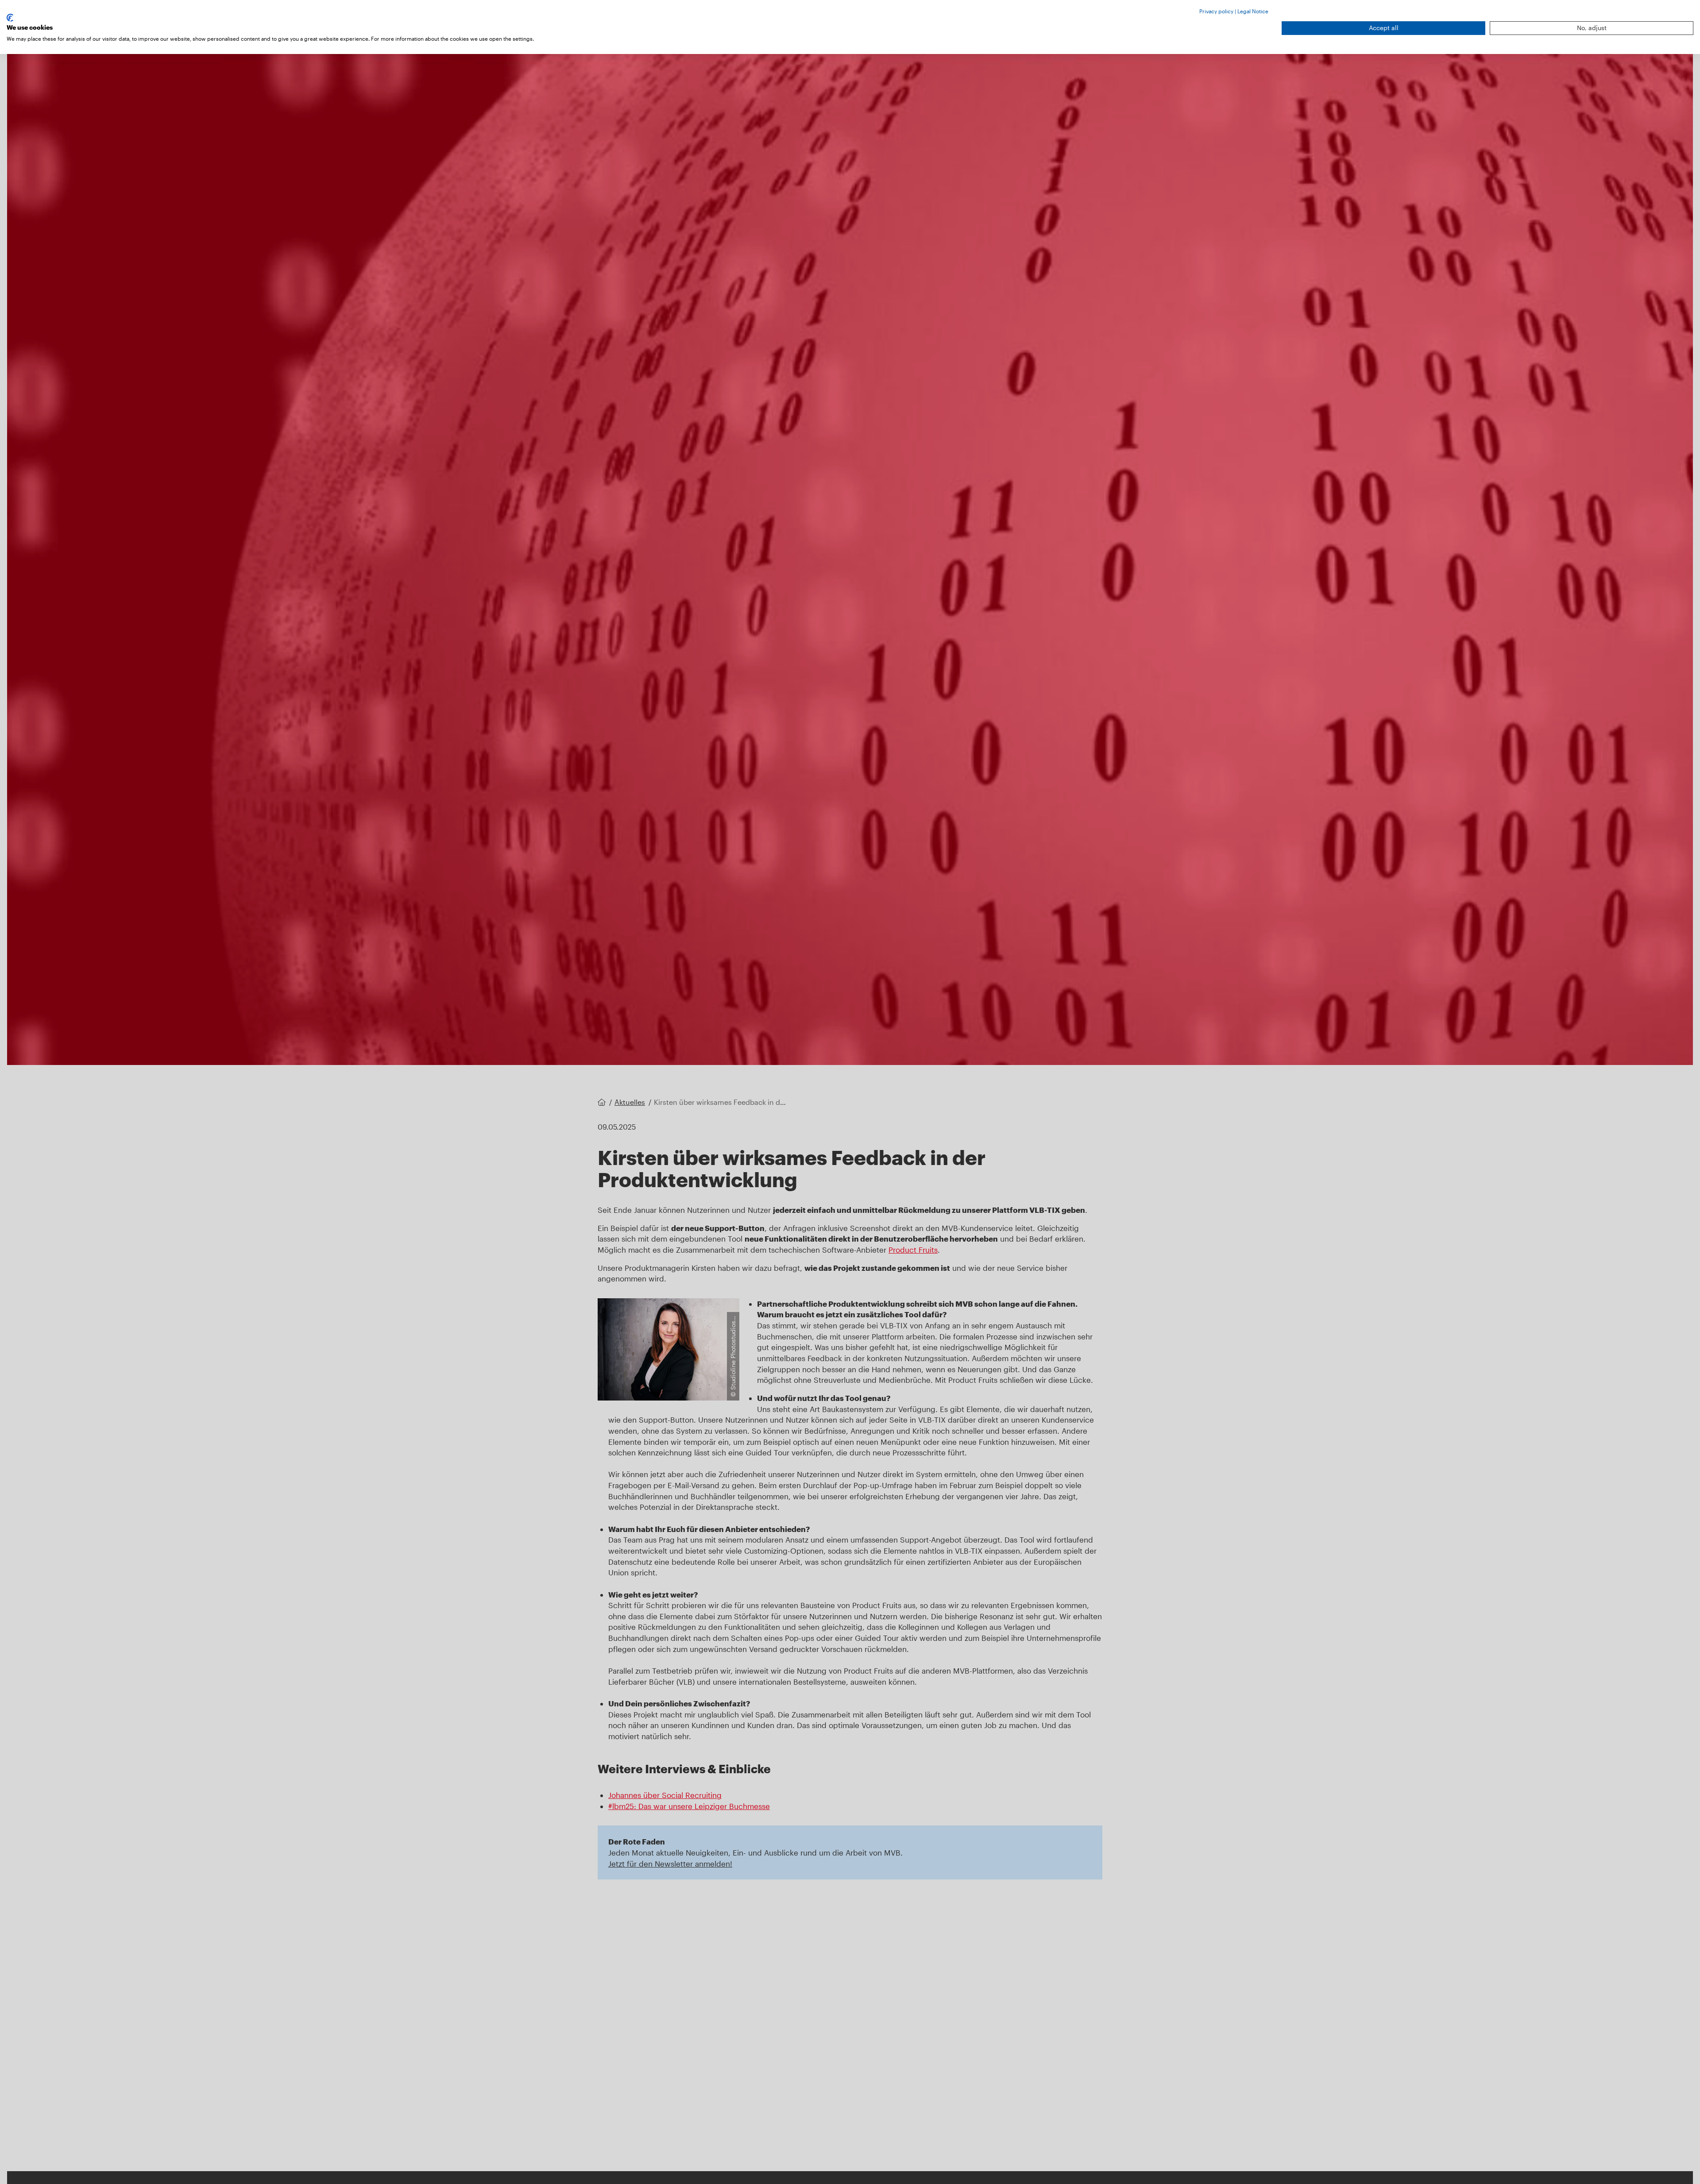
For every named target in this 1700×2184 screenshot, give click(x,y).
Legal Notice (1253, 11)
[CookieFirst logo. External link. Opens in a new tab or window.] (10, 18)
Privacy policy (1216, 11)
